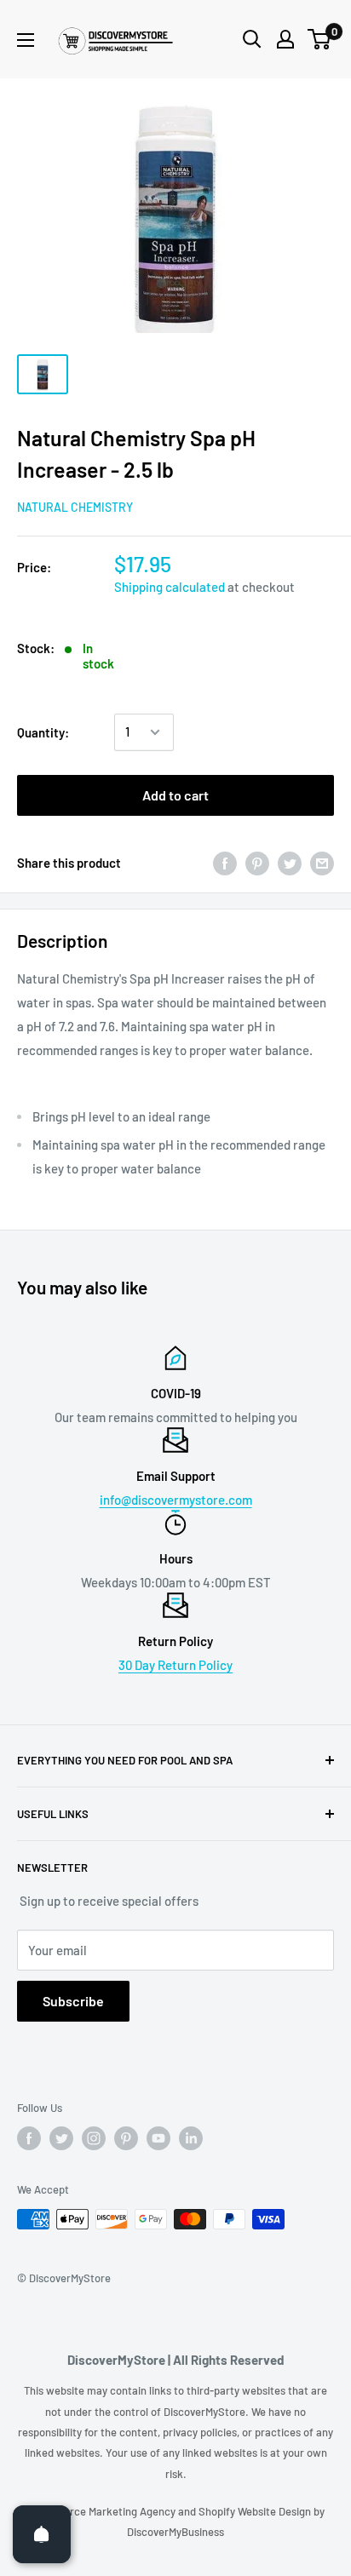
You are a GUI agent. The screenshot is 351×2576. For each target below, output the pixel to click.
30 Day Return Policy (175, 1665)
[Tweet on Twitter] (290, 863)
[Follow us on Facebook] (29, 2138)
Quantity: (43, 732)
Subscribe (73, 2001)
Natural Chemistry (75, 507)
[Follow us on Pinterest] (126, 2138)
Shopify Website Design (256, 2511)
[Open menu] (26, 40)
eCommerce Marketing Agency (102, 2511)
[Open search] (252, 39)
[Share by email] (322, 863)
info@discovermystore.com (176, 1500)
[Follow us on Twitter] (61, 2138)
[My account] (285, 39)
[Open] (42, 2534)
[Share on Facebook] (225, 863)
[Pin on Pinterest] (257, 863)
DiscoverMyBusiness (175, 2532)
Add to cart (175, 795)
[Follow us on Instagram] (94, 2138)
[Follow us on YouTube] (158, 2138)
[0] (320, 39)
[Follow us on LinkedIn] (191, 2138)
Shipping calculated (170, 587)
